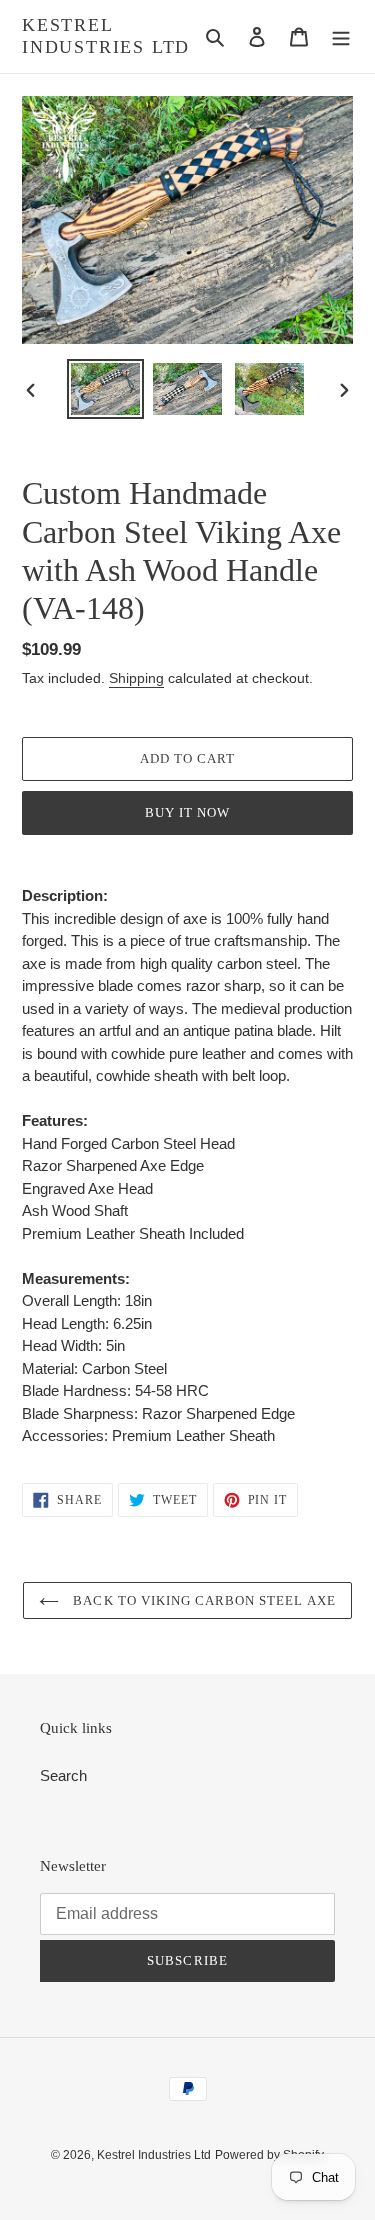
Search (63, 1775)
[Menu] (341, 36)
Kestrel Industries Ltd (106, 36)
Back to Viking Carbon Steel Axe (202, 1600)
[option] (106, 389)
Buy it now (187, 812)
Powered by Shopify (269, 2155)
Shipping (136, 678)
